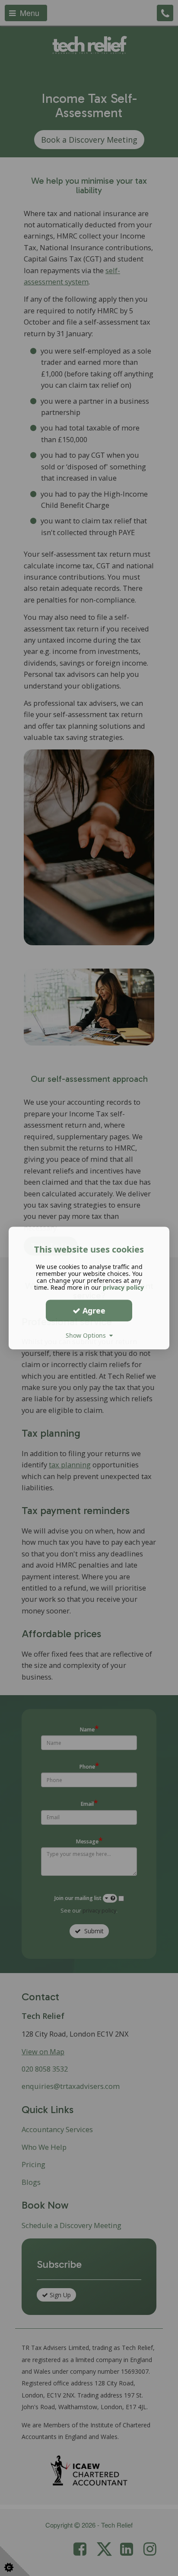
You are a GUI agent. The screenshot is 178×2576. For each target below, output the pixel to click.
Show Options (87, 1335)
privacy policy (123, 1287)
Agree (93, 1310)
